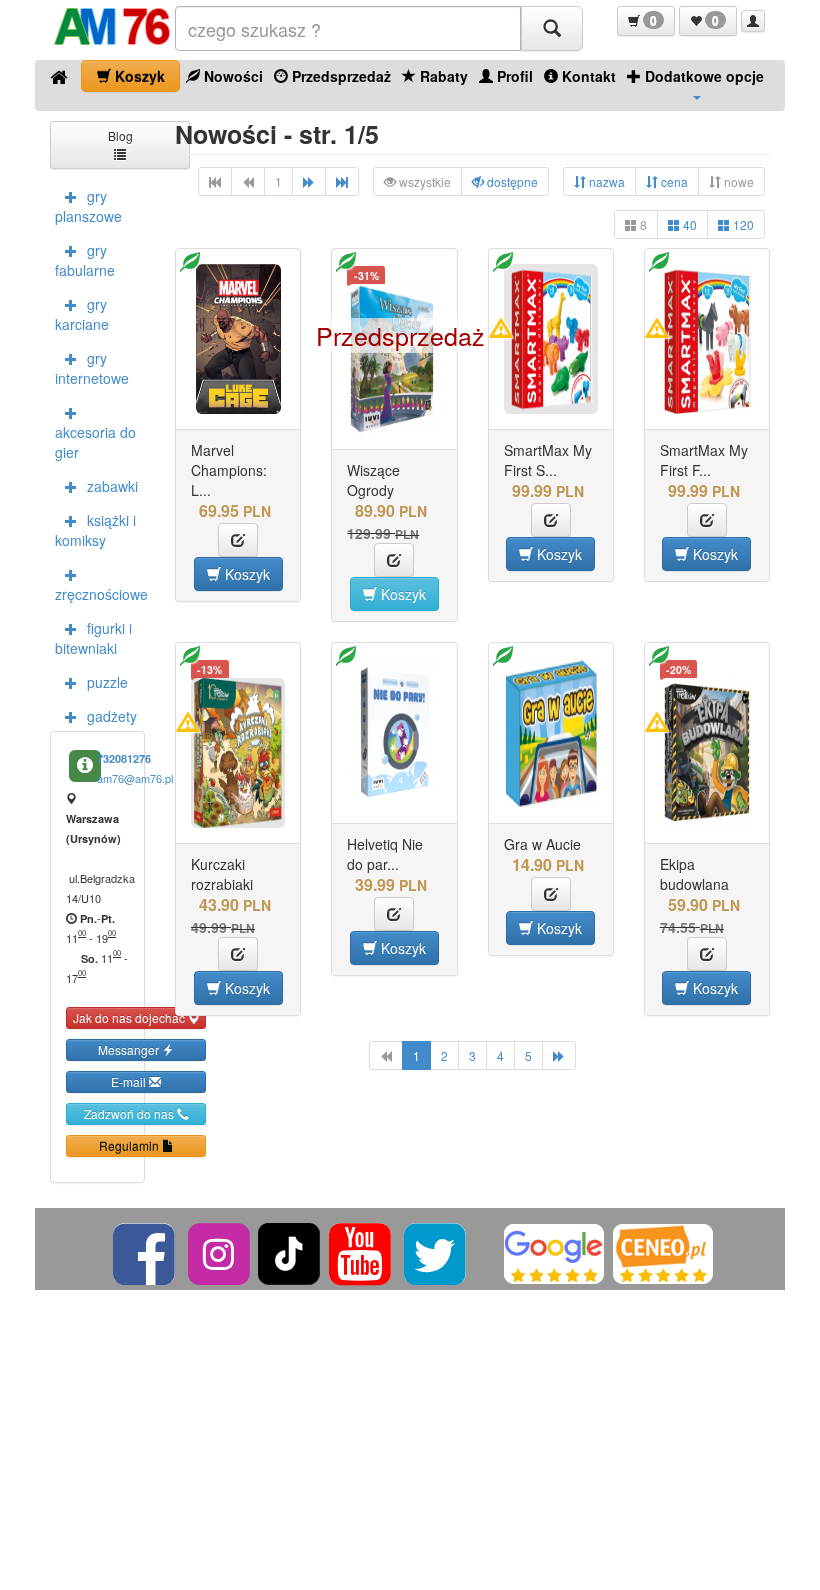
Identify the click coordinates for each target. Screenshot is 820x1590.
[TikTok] (289, 1251)
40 (688, 224)
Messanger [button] (130, 1049)
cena (673, 181)
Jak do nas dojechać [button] (130, 1017)
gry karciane (82, 314)
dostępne (511, 181)
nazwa (605, 181)
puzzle (107, 682)
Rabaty (442, 76)
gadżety (112, 716)
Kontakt (587, 76)
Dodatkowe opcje (702, 76)
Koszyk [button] (245, 574)
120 (742, 224)
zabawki (112, 486)
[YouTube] (361, 1251)
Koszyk (138, 76)
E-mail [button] (130, 1081)
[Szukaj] (552, 28)
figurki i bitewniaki (93, 638)
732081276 (124, 758)
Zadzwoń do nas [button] (130, 1113)
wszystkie (423, 181)
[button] (646, 21)
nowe (737, 181)
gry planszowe (88, 206)
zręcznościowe (100, 594)
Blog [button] (120, 135)
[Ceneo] (663, 1251)
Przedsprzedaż (339, 76)
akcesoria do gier (95, 442)
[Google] (554, 1251)
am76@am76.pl (135, 778)
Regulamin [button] (130, 1145)
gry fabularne (85, 260)
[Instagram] (220, 1251)
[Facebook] (145, 1251)
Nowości (231, 76)
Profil (513, 76)
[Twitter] (436, 1251)
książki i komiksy (95, 530)
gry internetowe (92, 368)
